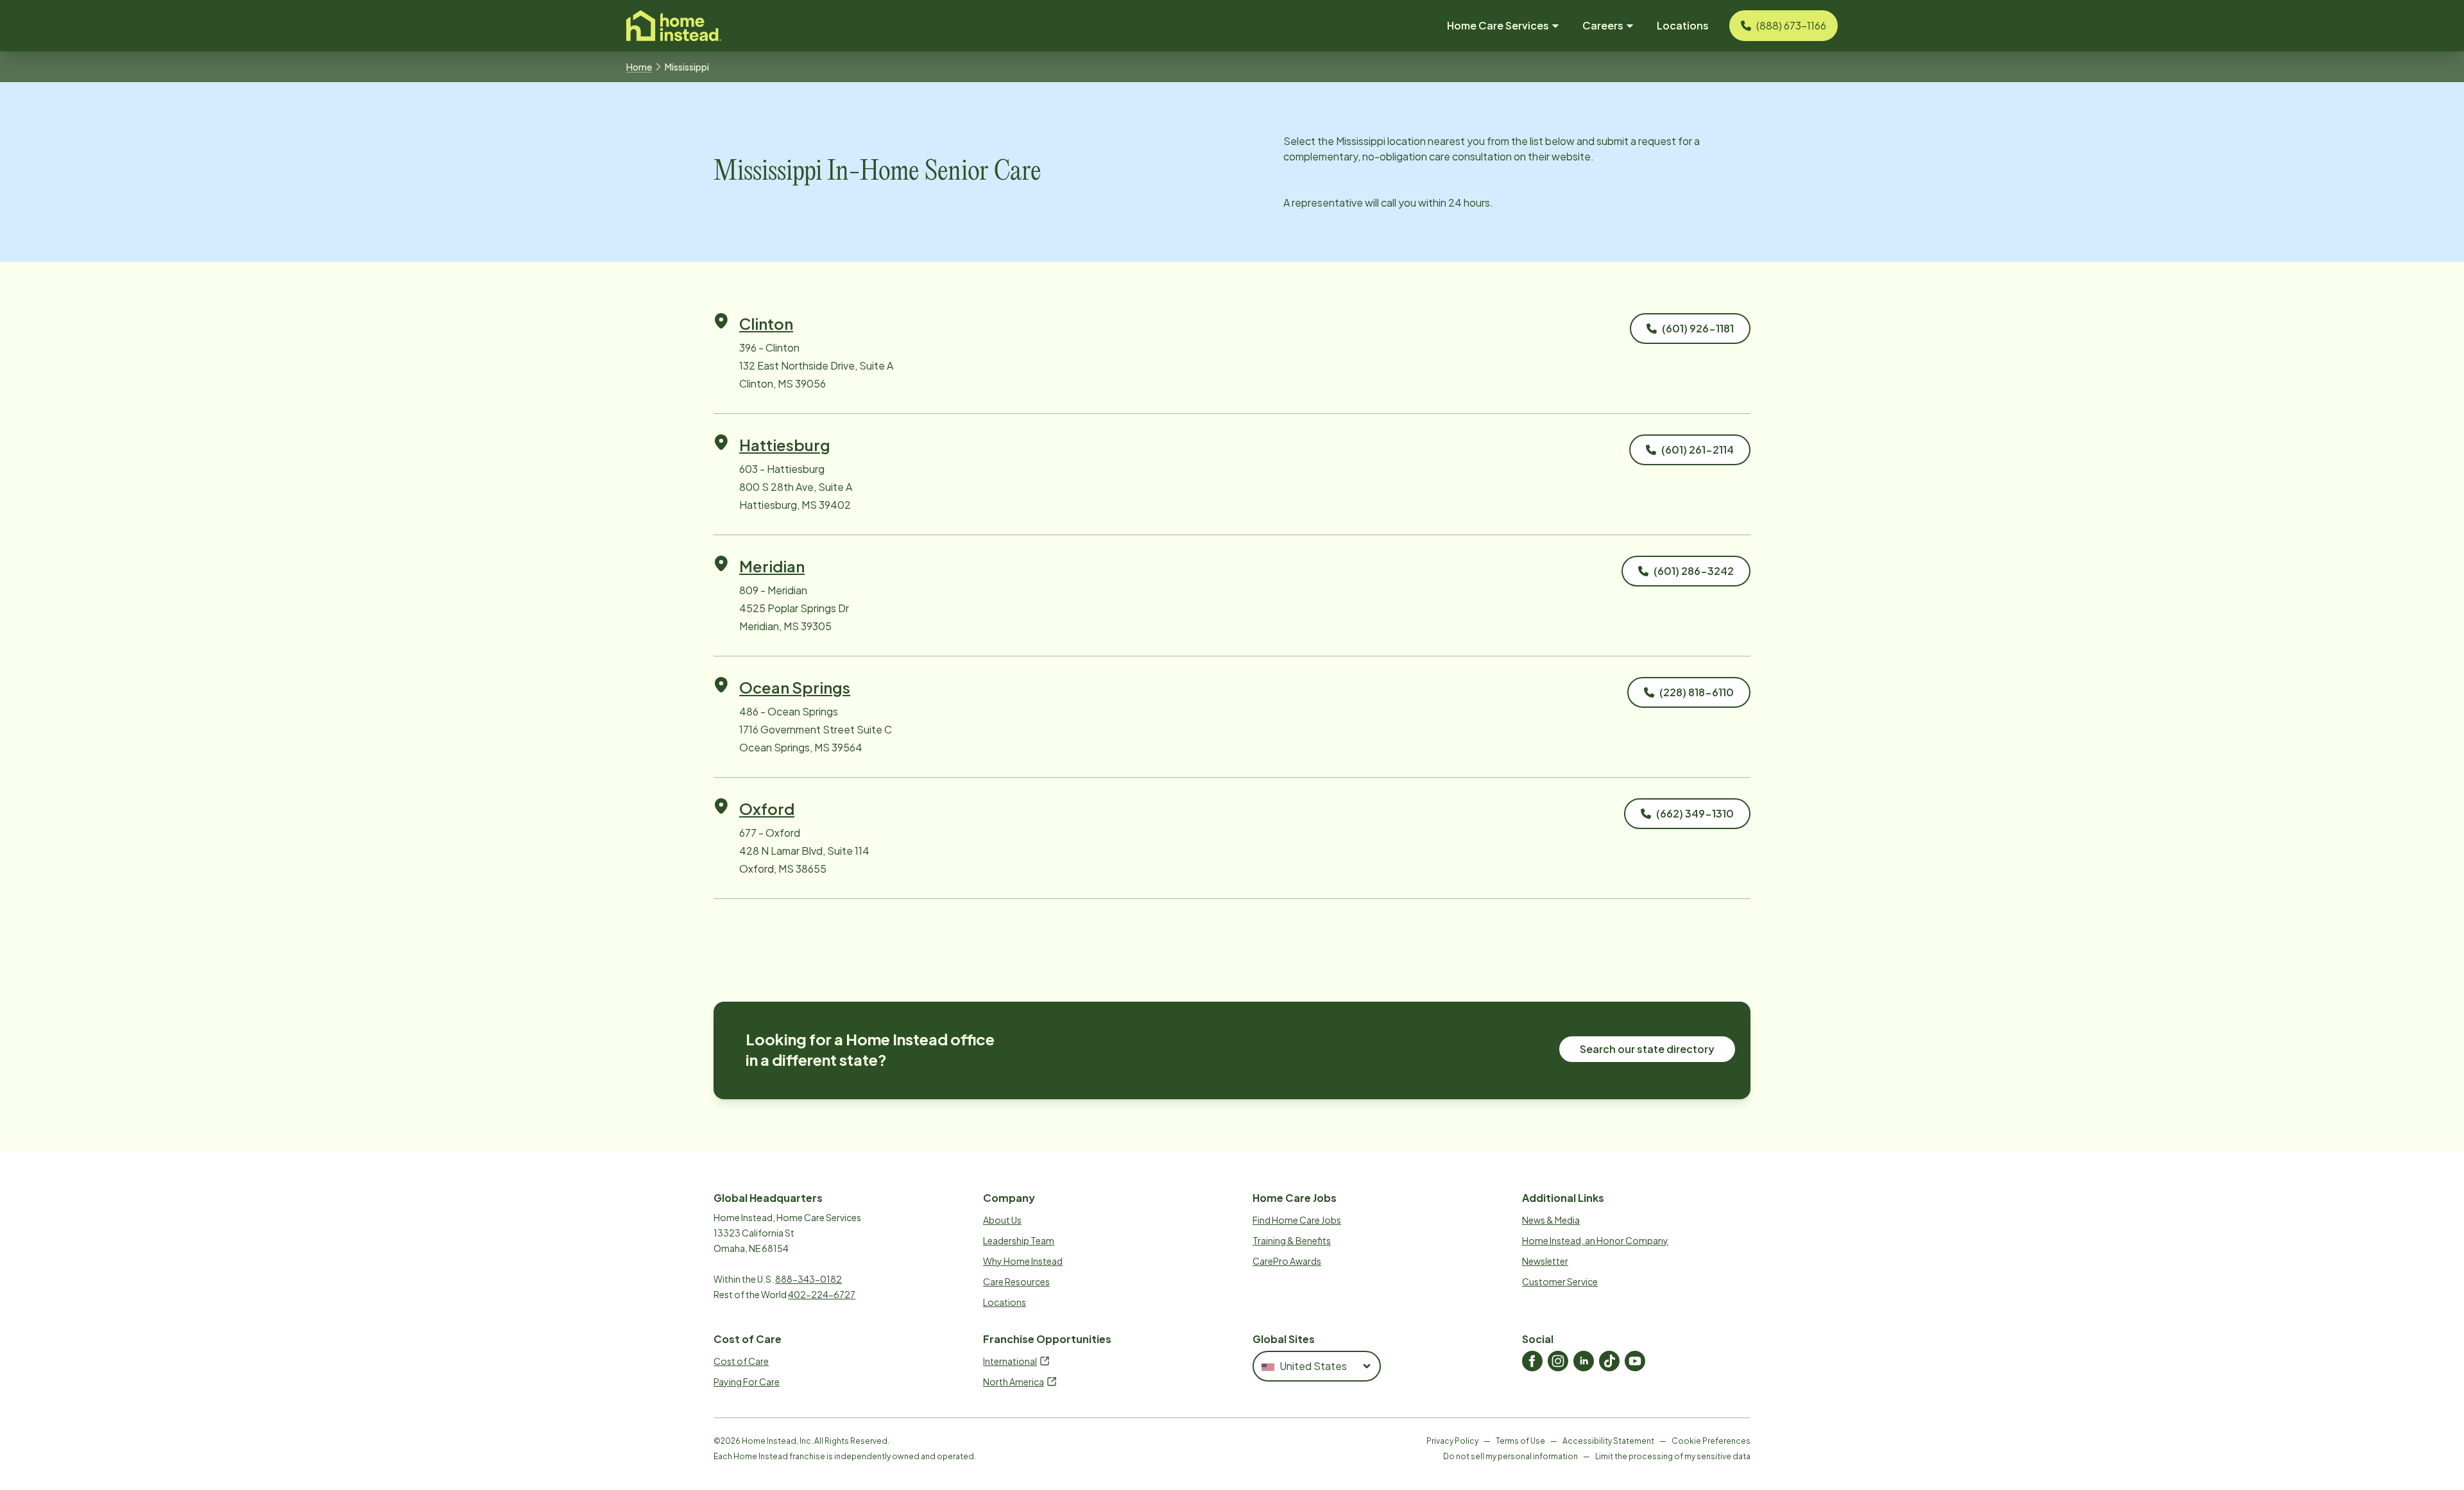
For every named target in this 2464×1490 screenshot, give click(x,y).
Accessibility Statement (1608, 1441)
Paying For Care (747, 1382)
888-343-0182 (809, 1279)
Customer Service (1560, 1281)
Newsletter (1545, 1261)
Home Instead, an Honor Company (1595, 1240)
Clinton (766, 323)
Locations (1005, 1302)
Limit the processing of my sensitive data (1673, 1456)
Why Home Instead (1023, 1261)
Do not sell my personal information (1510, 1456)
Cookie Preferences (1711, 1441)
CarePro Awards (1287, 1261)
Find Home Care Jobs (1297, 1220)
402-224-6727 (822, 1294)
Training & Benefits (1292, 1240)
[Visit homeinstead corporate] (674, 26)
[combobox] (1317, 1366)
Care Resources (1016, 1281)
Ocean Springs (795, 687)
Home (639, 67)
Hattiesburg (785, 445)
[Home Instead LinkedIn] (1584, 1361)
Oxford (767, 809)
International (1010, 1361)
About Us (1002, 1220)
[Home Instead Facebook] (1532, 1361)
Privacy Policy (1452, 1441)
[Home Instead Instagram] (1558, 1361)
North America (1014, 1382)
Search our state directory (1647, 1049)
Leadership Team (1019, 1240)
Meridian (772, 566)
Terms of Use (1520, 1441)
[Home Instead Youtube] (1635, 1361)
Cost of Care (741, 1361)
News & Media (1551, 1220)
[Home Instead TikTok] (1609, 1361)
